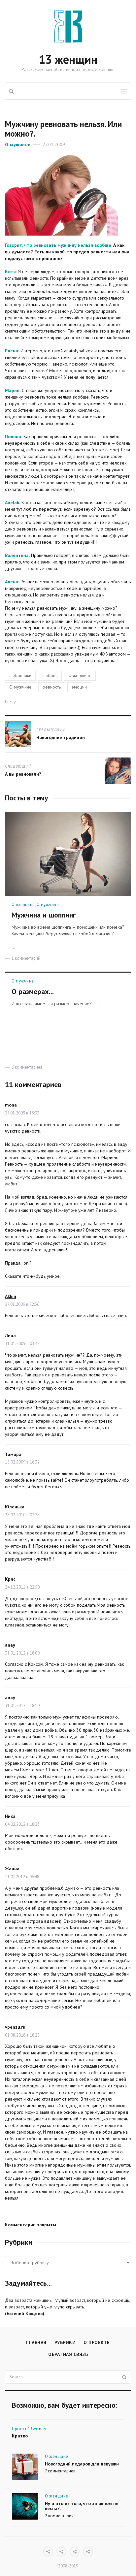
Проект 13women (30, 2429)
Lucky (10, 702)
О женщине (80, 675)
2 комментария (59, 2516)
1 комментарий (26, 958)
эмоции (79, 687)
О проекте (97, 2342)
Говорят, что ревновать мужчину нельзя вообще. (58, 245)
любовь (50, 675)
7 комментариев (60, 2471)
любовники (20, 675)
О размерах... (33, 991)
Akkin (11, 1296)
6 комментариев (27, 1067)
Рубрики (65, 2342)
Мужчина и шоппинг (44, 915)
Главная (36, 2342)
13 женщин (68, 60)
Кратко (20, 2436)
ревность (52, 687)
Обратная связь (68, 2354)
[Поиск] (124, 2377)
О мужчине (18, 145)
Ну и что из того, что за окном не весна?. (82, 2506)
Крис (10, 1579)
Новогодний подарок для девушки (82, 2464)
